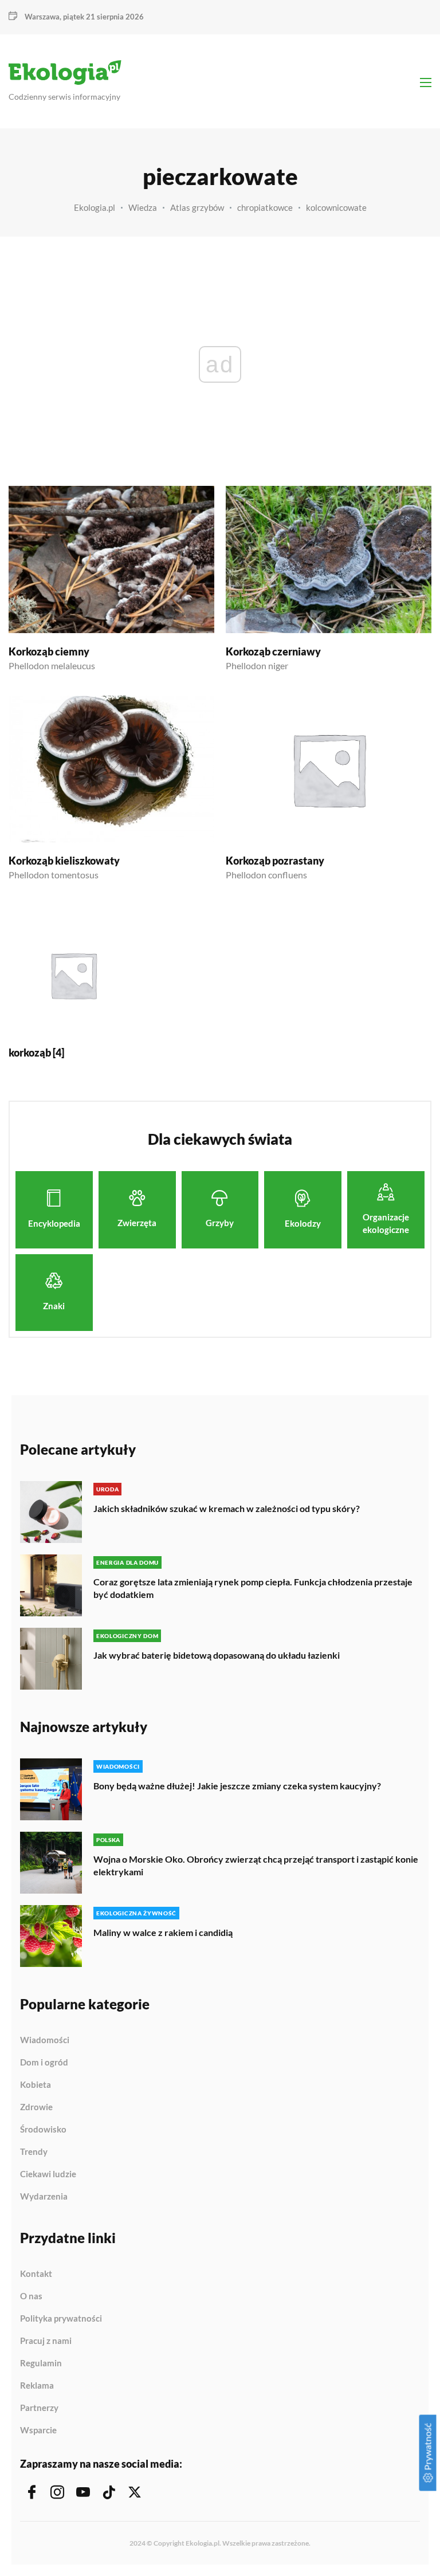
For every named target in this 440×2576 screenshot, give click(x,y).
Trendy (34, 2152)
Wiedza (143, 207)
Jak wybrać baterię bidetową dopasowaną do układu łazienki (217, 1655)
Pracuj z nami (46, 2341)
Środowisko (43, 2130)
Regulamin (41, 2363)
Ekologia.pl (95, 207)
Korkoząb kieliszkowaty (64, 861)
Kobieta (36, 2085)
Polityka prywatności (61, 2319)
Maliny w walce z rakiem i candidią (163, 1932)
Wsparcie (38, 2430)
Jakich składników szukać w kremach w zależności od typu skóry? (227, 1508)
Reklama (37, 2386)
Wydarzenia (44, 2196)
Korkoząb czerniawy (273, 651)
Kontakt (36, 2274)
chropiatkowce (265, 207)
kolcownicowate (336, 207)
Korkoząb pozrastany (275, 861)
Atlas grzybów (197, 207)
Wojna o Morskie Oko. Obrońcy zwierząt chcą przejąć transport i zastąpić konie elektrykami (256, 1865)
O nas (31, 2296)
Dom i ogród (44, 2063)
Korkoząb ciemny (49, 651)
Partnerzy (39, 2408)
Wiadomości (45, 2040)
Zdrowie (36, 2107)
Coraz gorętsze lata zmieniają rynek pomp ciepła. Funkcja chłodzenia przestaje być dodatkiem (253, 1588)
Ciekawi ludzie (48, 2174)
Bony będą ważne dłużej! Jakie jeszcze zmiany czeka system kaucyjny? (237, 1786)
